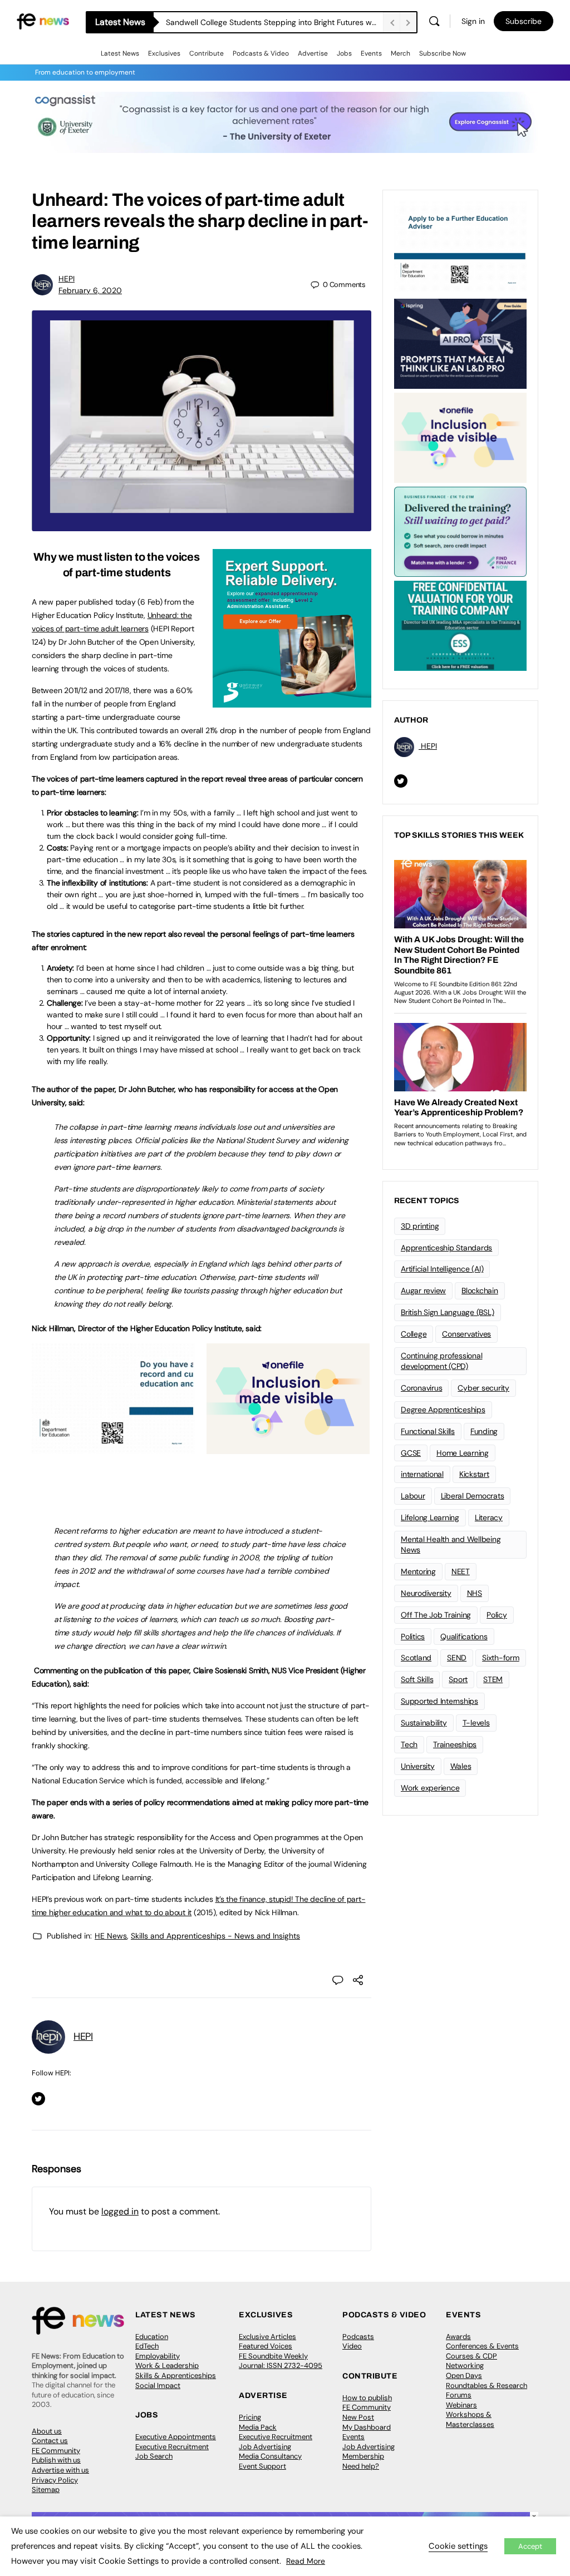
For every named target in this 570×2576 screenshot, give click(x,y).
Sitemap (46, 2490)
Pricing (250, 2417)
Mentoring (418, 1571)
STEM (493, 1679)
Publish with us (56, 2460)
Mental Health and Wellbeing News (451, 1544)
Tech (409, 1744)
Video (352, 2346)
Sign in (473, 21)
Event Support (262, 2466)
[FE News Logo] (43, 20)
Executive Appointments (176, 2437)
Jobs (344, 53)
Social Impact (158, 2385)
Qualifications (464, 1636)
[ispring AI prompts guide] (460, 343)
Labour (413, 1496)
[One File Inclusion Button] (288, 1448)
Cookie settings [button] (458, 2546)
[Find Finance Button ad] (460, 531)
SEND (457, 1658)
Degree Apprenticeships (443, 1410)
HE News (111, 1936)
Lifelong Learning (430, 1517)
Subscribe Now (443, 53)
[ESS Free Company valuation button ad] (460, 625)
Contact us (50, 2441)
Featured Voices (266, 2346)
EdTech (147, 2346)
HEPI (67, 279)
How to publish (367, 2398)
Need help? (361, 2466)
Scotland (416, 1658)
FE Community (56, 2451)
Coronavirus (421, 1388)
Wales (461, 1766)
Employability (158, 2356)
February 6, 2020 (90, 290)
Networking (465, 2365)
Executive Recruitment (172, 2447)
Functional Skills (428, 1431)
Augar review (423, 1291)
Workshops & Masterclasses (470, 2419)
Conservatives (466, 1334)
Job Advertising (265, 2447)
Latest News (120, 53)
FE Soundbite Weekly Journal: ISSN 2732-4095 (281, 2361)
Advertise (313, 53)
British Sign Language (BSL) (448, 1312)
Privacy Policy (55, 2480)
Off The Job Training (436, 1615)
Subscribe (524, 21)
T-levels (476, 1723)
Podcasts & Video (261, 53)
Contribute (207, 53)
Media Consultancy (270, 2456)
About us (47, 2431)
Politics (413, 1636)
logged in (120, 2211)
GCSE (411, 1453)
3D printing (420, 1226)
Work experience (430, 1788)
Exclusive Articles (267, 2337)
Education (152, 2337)
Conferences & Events (482, 2346)
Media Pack (258, 2427)
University (418, 1766)
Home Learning (463, 1453)
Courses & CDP (471, 2356)
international (422, 1474)
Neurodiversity (426, 1593)
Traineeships (455, 1744)
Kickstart (474, 1474)
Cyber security (483, 1388)
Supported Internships (439, 1701)
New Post (358, 2417)
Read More (306, 2561)
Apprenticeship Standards (446, 1248)
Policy (497, 1615)
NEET (461, 1571)
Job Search (154, 2456)
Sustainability (424, 1723)
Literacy (489, 1517)
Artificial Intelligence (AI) (442, 1269)
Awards (458, 2337)
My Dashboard (367, 2427)
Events (371, 53)
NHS (475, 1593)
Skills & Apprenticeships (176, 2375)
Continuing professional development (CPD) (441, 1361)
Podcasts (358, 2337)
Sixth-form (501, 1658)
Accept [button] (530, 2546)
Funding (484, 1431)
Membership (363, 2456)
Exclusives (164, 53)
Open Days (464, 2375)
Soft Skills (417, 1679)
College (414, 1334)
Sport (458, 1679)
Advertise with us (60, 2470)
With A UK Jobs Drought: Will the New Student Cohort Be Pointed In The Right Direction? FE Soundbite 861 (274, 22)
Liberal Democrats (473, 1496)
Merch (401, 53)
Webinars (461, 2405)
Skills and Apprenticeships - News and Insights (215, 1936)
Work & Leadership (167, 2365)
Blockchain (480, 1291)
